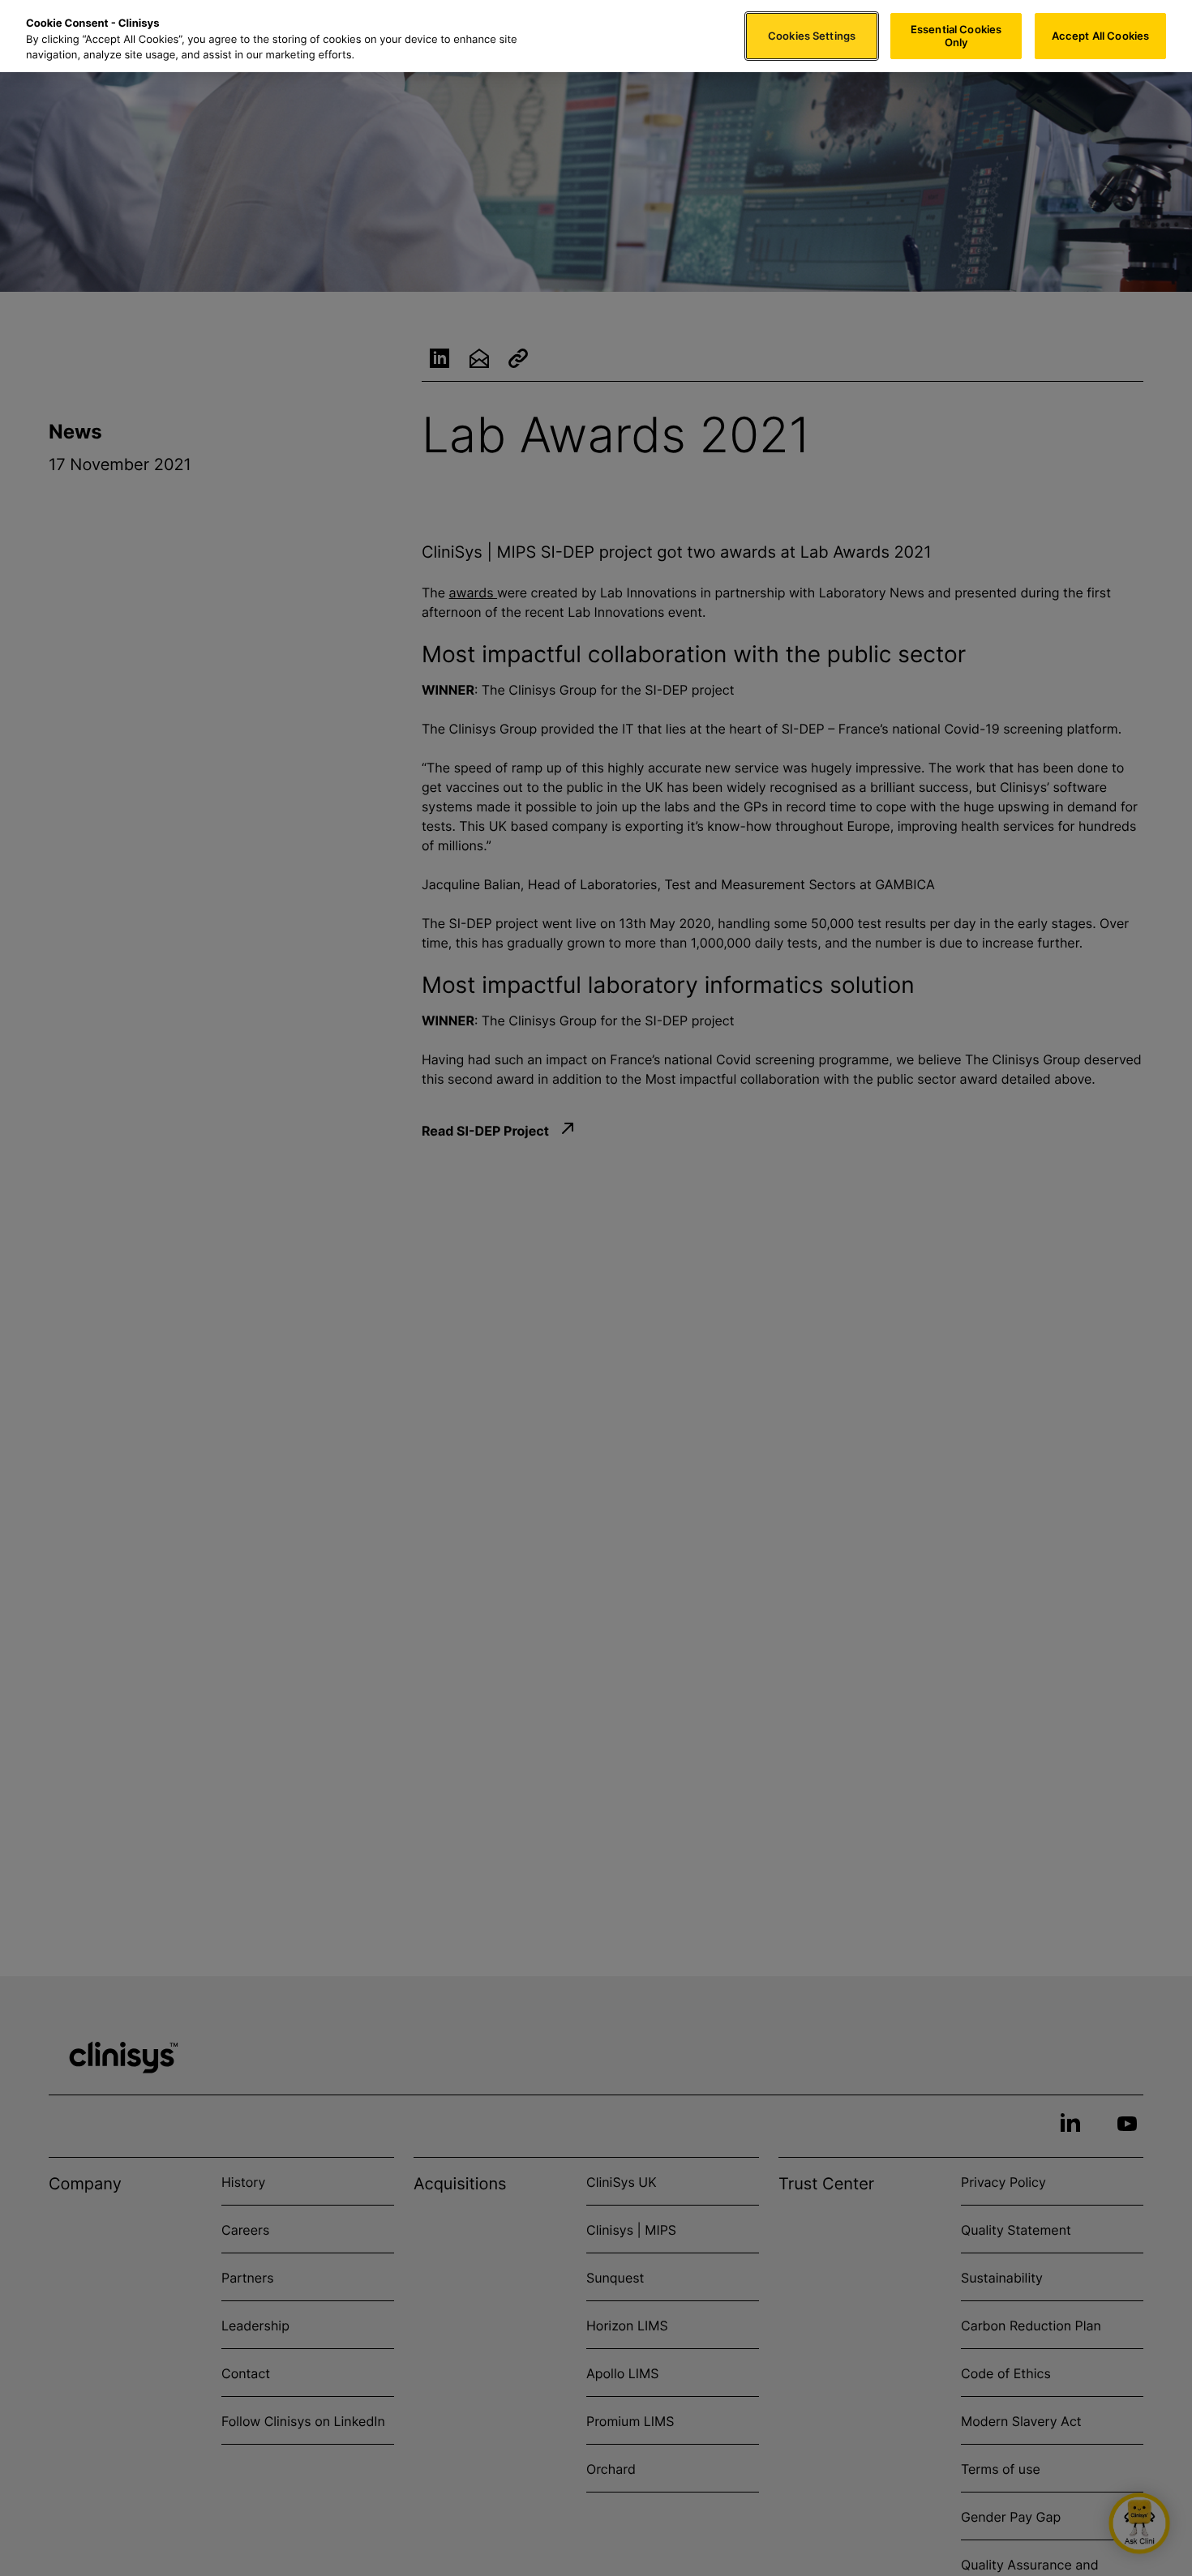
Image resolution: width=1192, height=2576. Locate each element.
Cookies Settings (812, 36)
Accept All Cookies (1100, 36)
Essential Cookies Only (956, 36)
